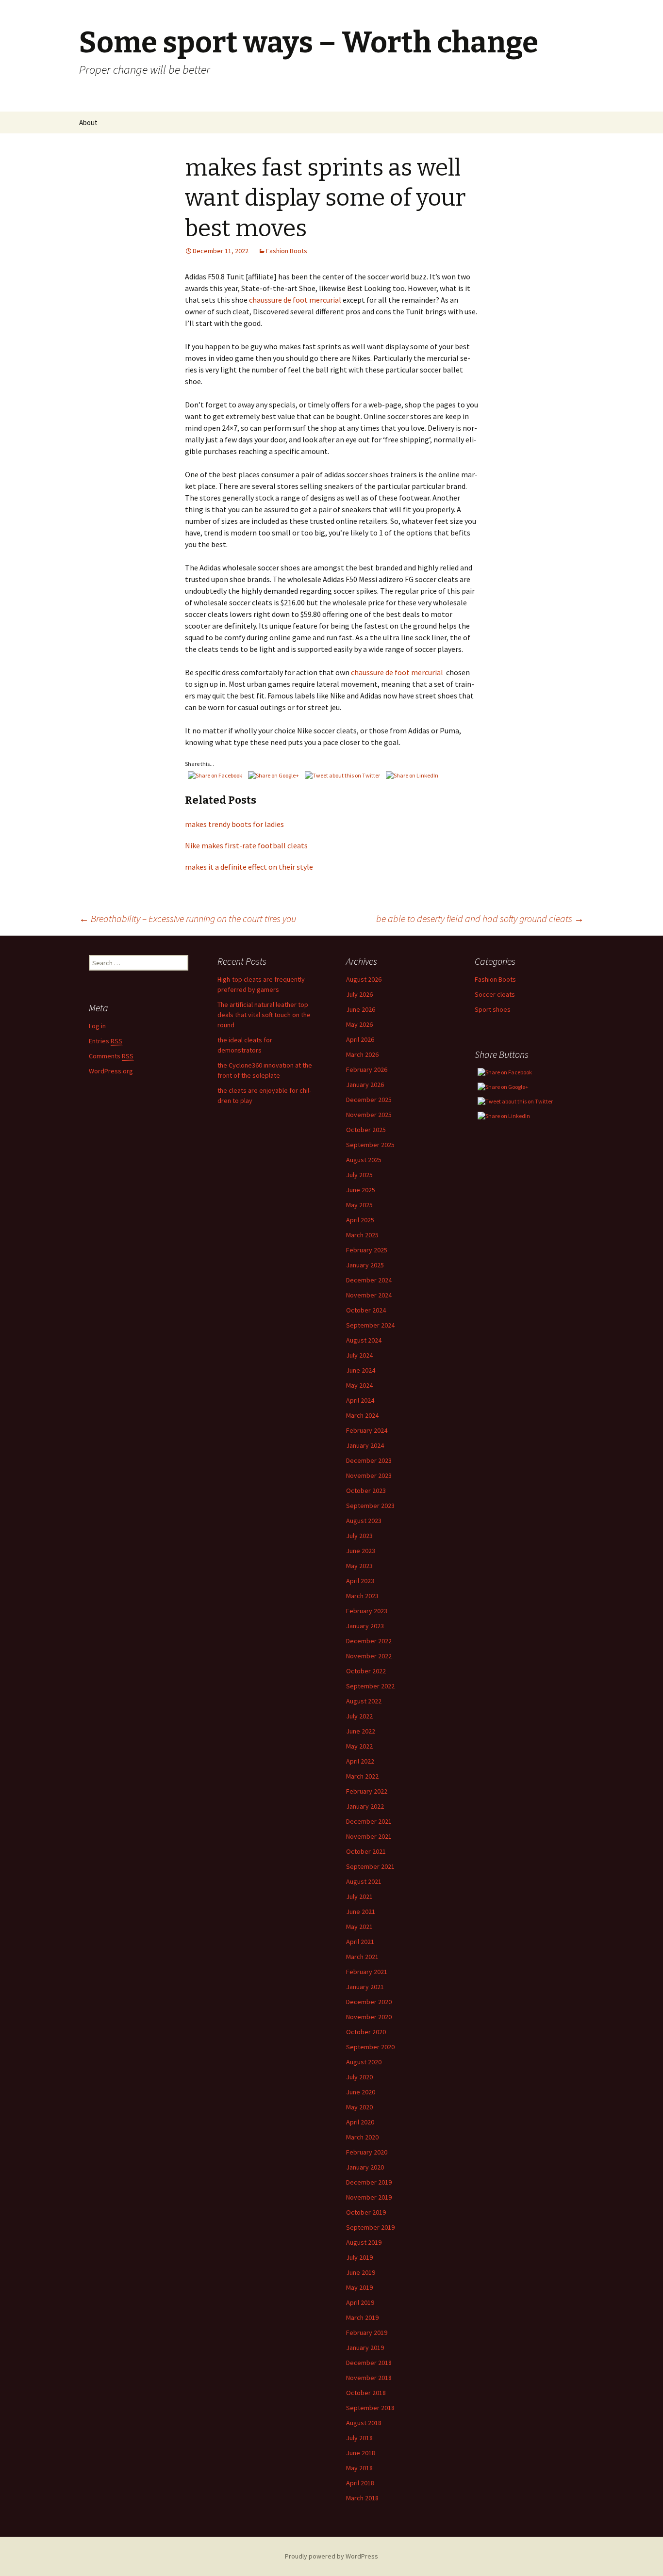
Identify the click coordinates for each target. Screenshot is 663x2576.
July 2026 (359, 994)
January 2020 (365, 2167)
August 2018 (364, 2423)
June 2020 (361, 2092)
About (88, 122)
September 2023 (370, 1506)
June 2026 (361, 1009)
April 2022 (360, 1761)
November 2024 (369, 1295)
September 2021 (370, 1866)
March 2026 (362, 1054)
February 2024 (367, 1430)
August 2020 (364, 2062)
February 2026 (367, 1069)
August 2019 (364, 2242)
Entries (106, 1041)
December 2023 (369, 1460)
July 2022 (359, 1716)
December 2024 (369, 1280)
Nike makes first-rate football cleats (246, 845)
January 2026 (365, 1085)
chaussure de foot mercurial (295, 300)
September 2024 (370, 1325)
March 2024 (362, 1415)
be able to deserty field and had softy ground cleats (480, 918)
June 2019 (361, 2272)
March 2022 (362, 1776)
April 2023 (360, 1581)
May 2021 (359, 1927)
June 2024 (361, 1370)
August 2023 (364, 1521)
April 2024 (360, 1400)
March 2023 (362, 1596)
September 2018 (370, 2408)
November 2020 (369, 2017)
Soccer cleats (495, 994)
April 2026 (360, 1039)
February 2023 (367, 1611)
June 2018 (361, 2453)
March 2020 (362, 2137)
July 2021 (359, 1896)
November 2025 (369, 1115)
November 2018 (369, 2378)
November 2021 (369, 1836)
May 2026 (359, 1024)
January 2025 (365, 1265)
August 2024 (364, 1340)
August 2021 (364, 1881)
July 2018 (359, 2438)
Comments (111, 1056)
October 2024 (366, 1310)
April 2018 (360, 2483)
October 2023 (366, 1491)
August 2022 (364, 1701)
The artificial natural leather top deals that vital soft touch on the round (264, 1015)
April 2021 (360, 1942)
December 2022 (369, 1641)
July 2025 (359, 1175)
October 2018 (366, 2393)
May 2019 (359, 2287)
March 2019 (362, 2317)
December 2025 (369, 1100)
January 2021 (365, 1987)
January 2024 (365, 1445)
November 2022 (369, 1656)
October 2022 (366, 1671)
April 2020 (360, 2122)
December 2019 (369, 2182)
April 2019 (360, 2302)
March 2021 (362, 1957)
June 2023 (361, 1551)
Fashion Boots (287, 251)
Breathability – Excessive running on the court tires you (188, 918)
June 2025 (361, 1190)
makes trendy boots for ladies (234, 824)
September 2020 (370, 2047)
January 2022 (365, 1806)
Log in (97, 1026)
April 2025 (360, 1220)
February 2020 (367, 2152)
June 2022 (361, 1731)
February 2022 (367, 1791)
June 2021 (361, 1912)
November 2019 (369, 2197)
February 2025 (367, 1250)
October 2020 (366, 2032)
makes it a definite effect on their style (249, 867)
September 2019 (370, 2227)
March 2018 (362, 2498)
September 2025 (370, 1145)
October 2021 (366, 1851)
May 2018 (359, 2468)
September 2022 (370, 1686)
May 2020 (359, 2107)
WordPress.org (111, 1071)
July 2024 (359, 1355)
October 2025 (366, 1130)
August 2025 (364, 1160)
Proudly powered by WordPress (331, 2556)
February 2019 (367, 2333)
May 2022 (359, 1746)
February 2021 (367, 1972)
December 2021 (369, 1821)
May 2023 (359, 1566)
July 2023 (359, 1536)
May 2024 (359, 1385)
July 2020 (359, 2077)
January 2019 (365, 2348)
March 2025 (362, 1235)
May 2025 (359, 1205)
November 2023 (369, 1475)
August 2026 (364, 979)
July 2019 (359, 2257)
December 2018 (369, 2363)
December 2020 (369, 2002)
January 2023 (365, 1626)
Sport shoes (493, 1009)
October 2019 (366, 2212)
